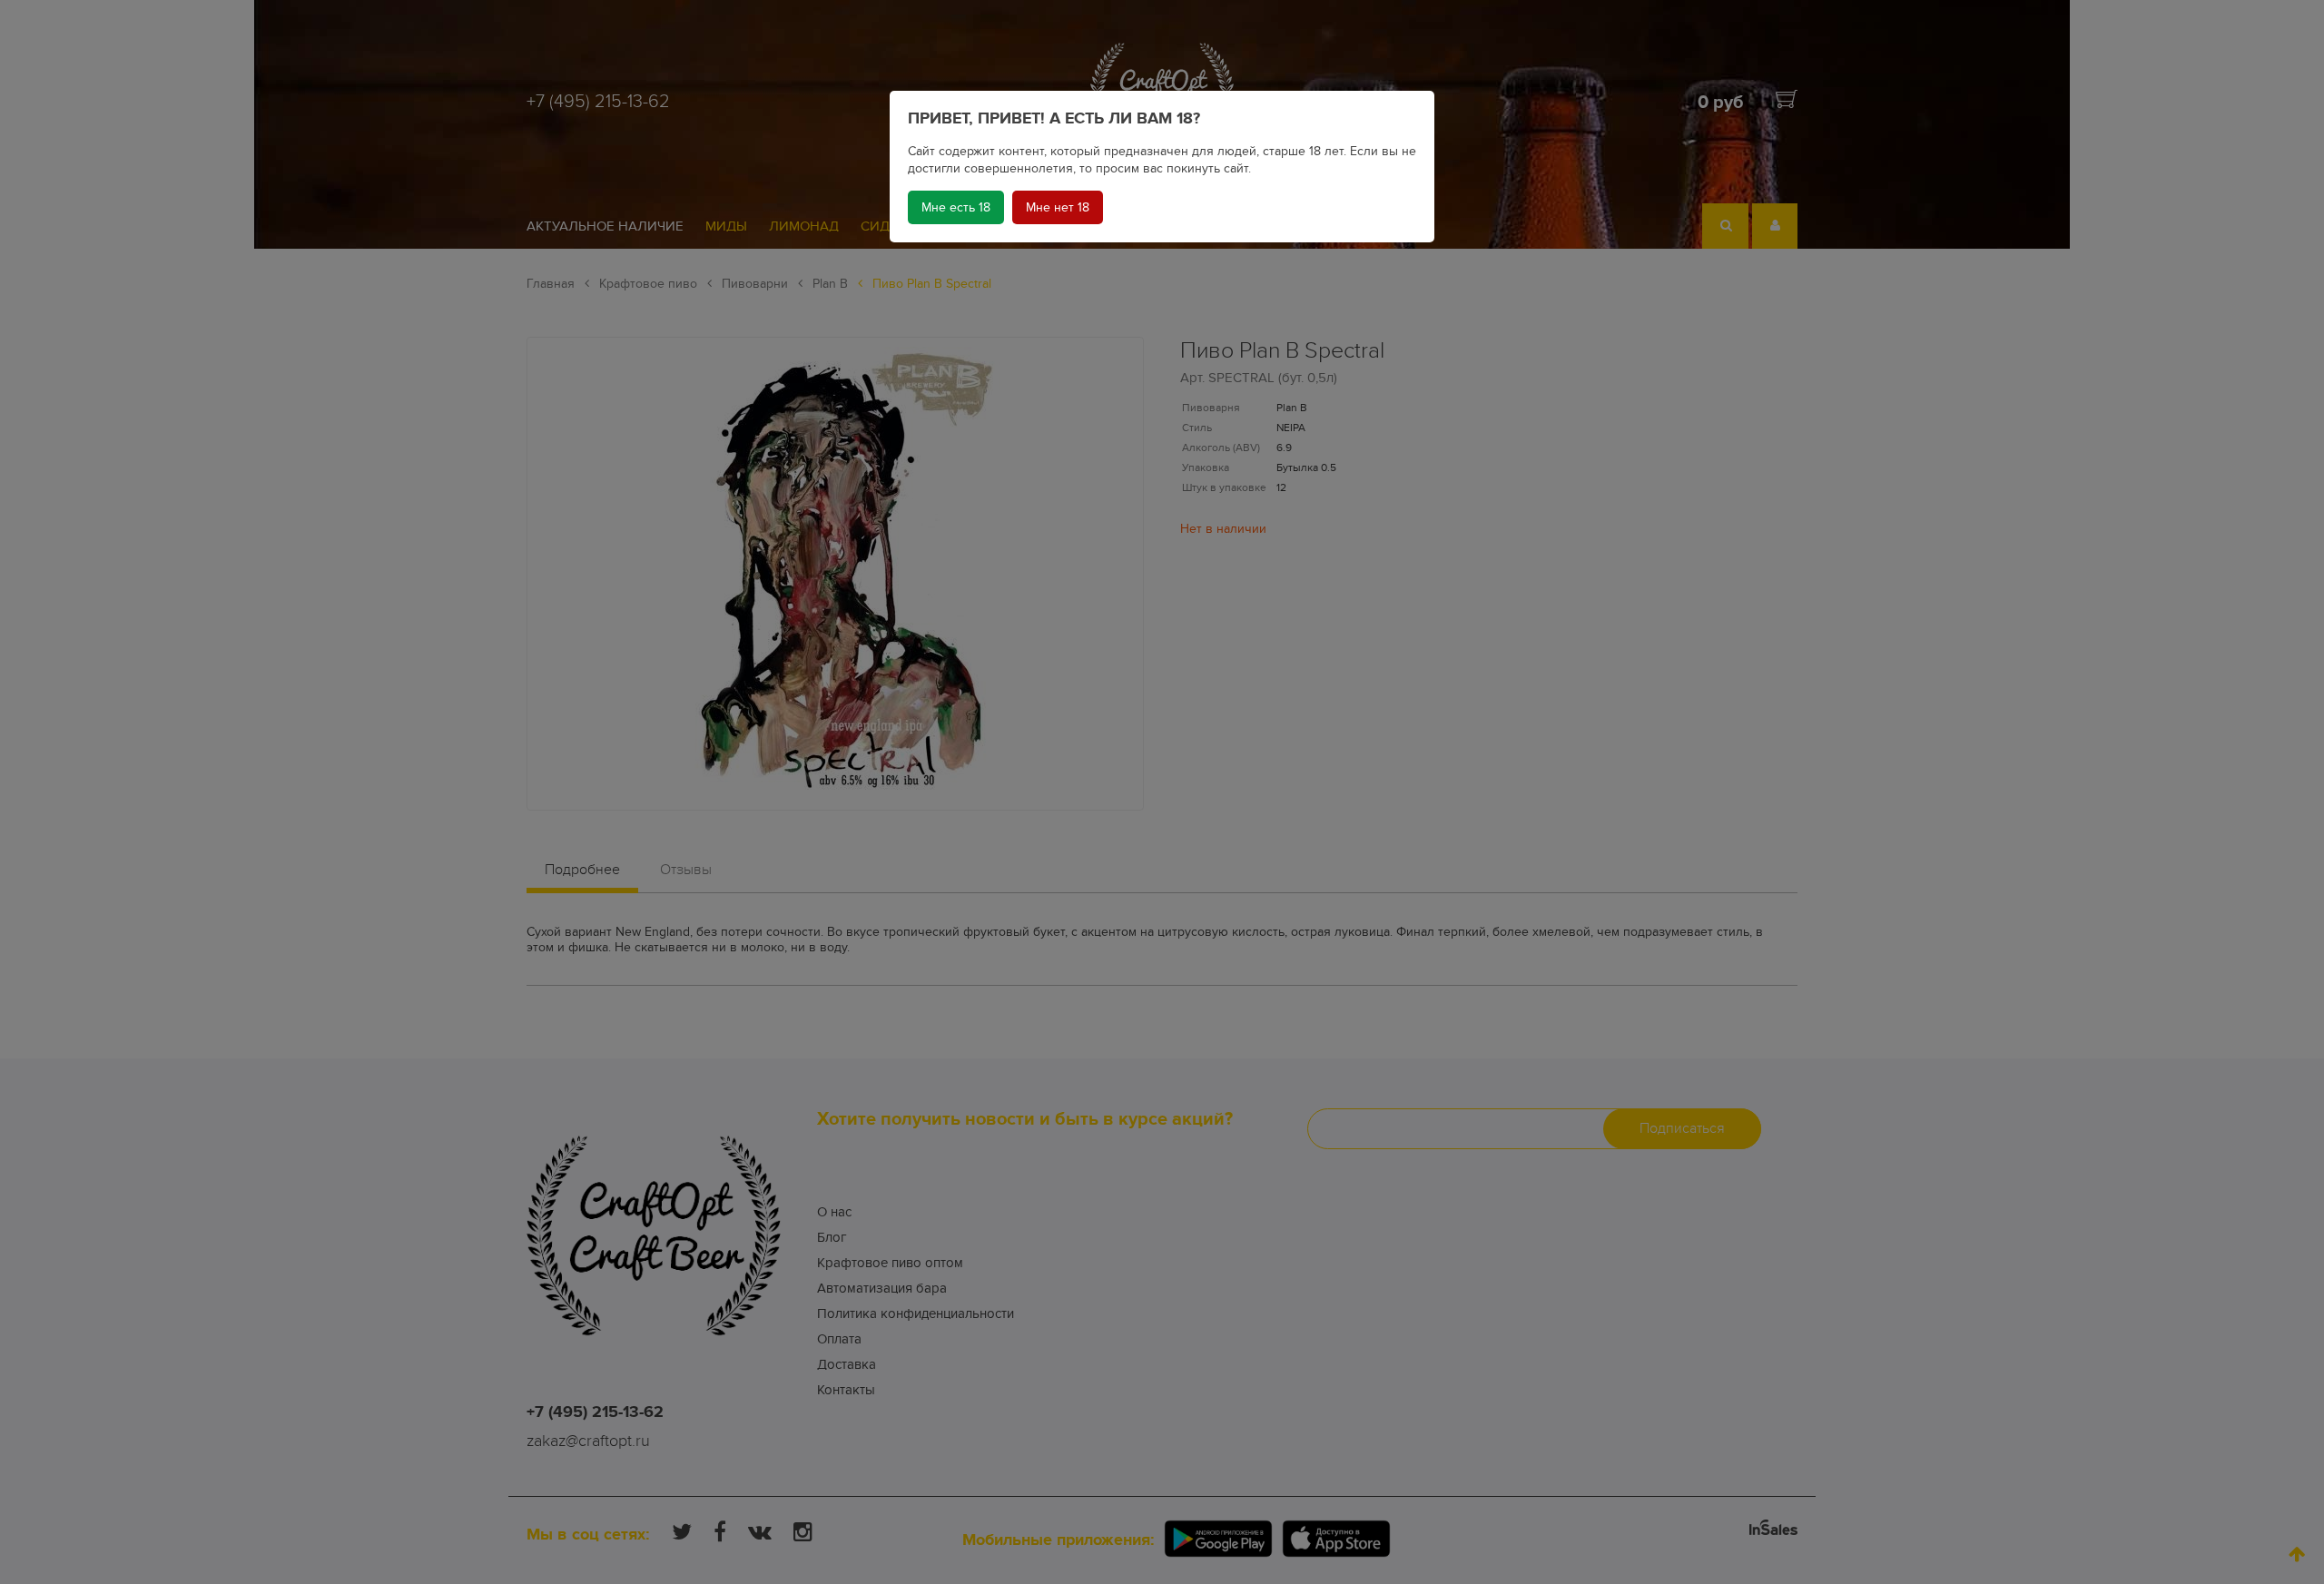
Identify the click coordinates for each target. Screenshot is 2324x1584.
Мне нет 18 (1058, 207)
